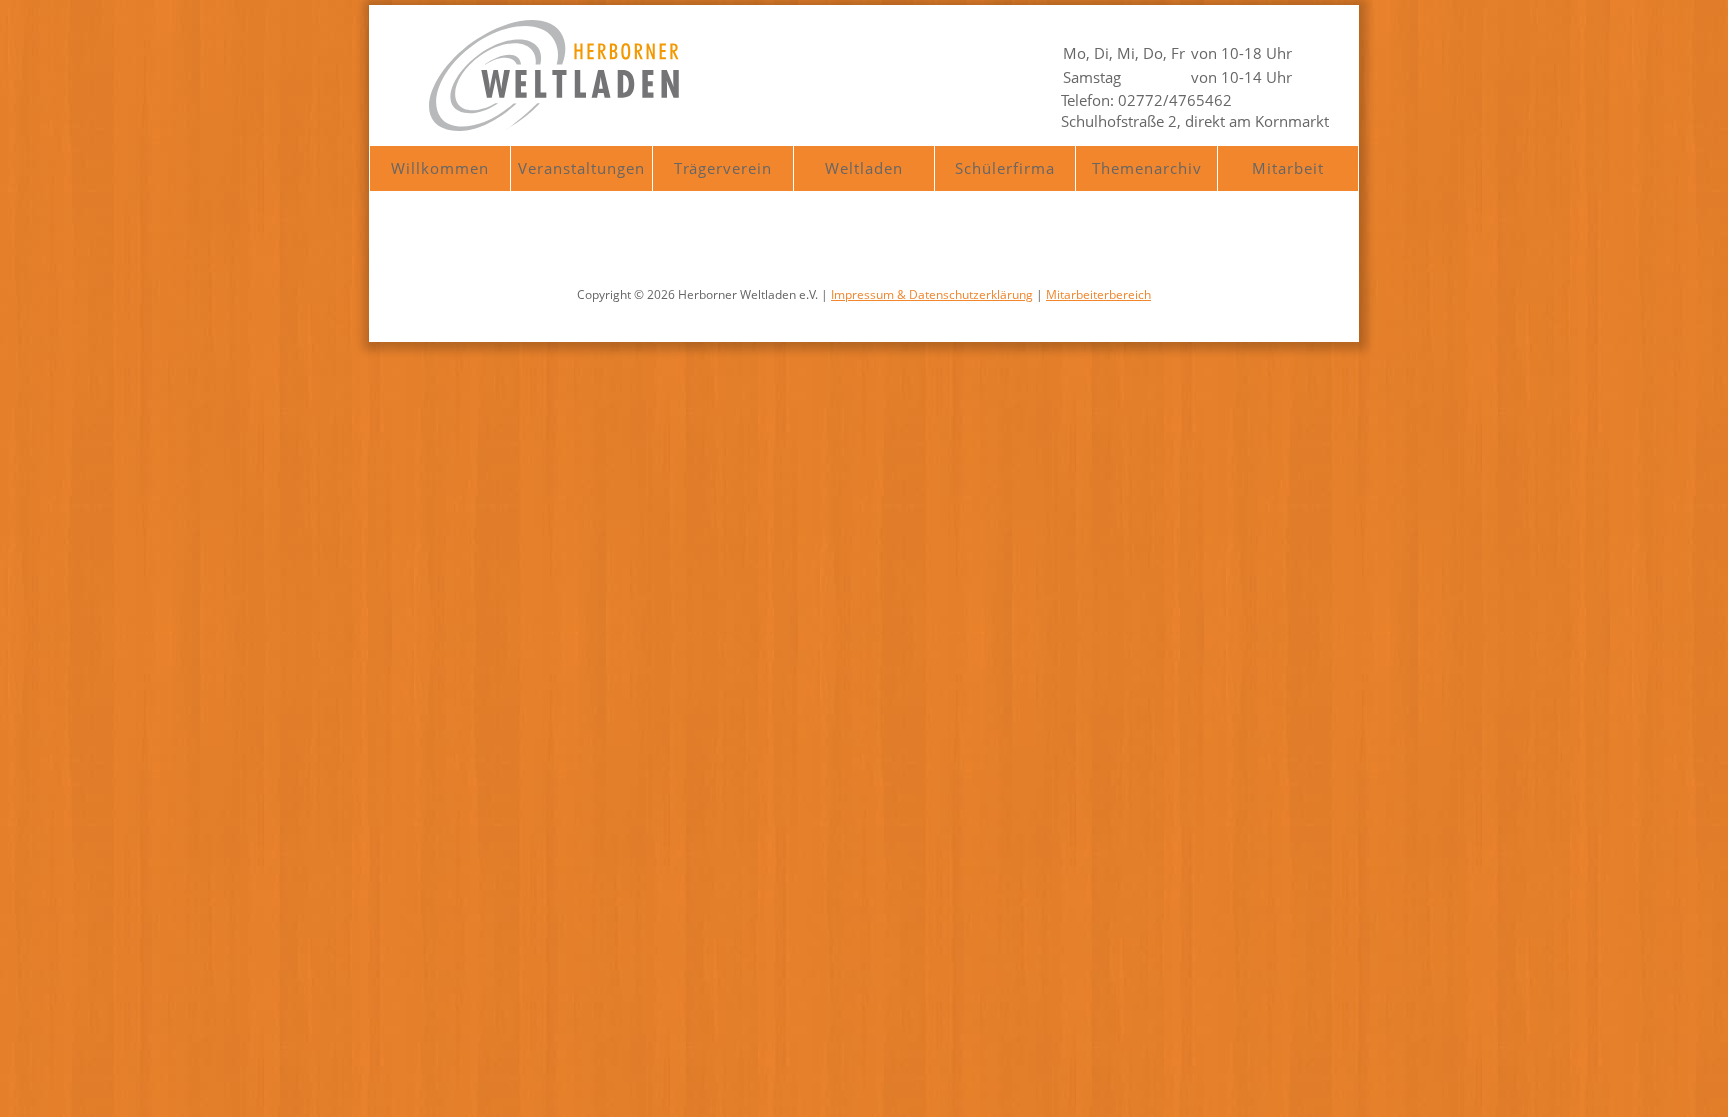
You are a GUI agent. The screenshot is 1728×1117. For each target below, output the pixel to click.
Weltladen (864, 168)
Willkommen (440, 168)
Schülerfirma (1005, 168)
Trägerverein (723, 168)
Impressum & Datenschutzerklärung (932, 294)
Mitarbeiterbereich (1098, 294)
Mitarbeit (1288, 168)
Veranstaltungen (581, 168)
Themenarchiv (1147, 168)
